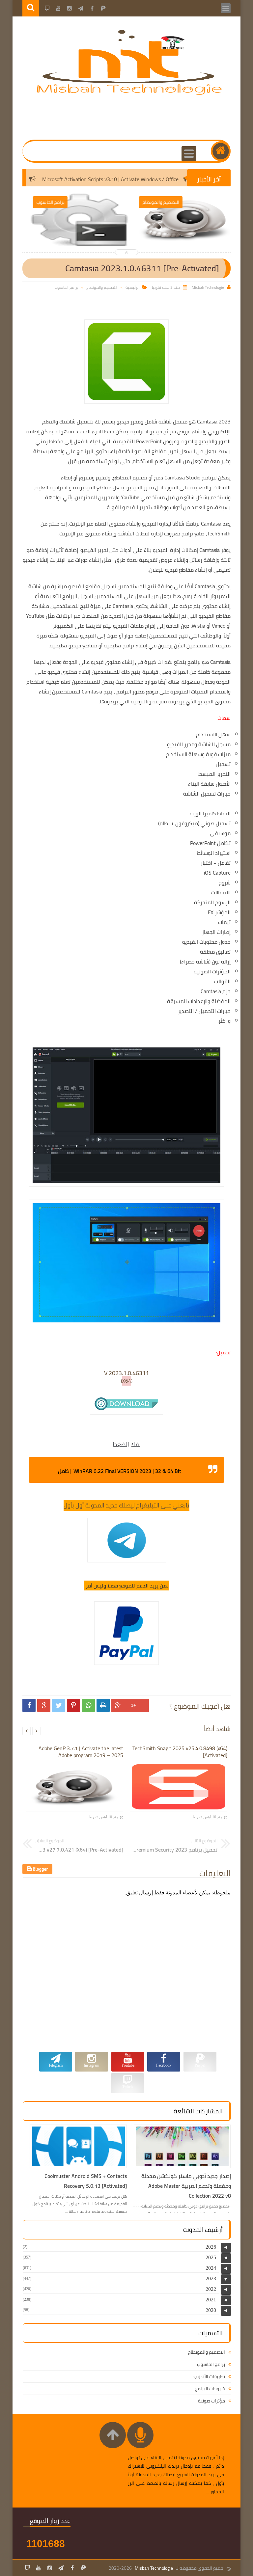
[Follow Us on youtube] (39, 2568)
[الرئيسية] (221, 151)
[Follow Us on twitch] (27, 2568)
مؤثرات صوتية (211, 2401)
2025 (211, 2257)
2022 (211, 2289)
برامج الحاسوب (67, 287)
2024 (211, 2268)
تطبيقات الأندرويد (209, 2376)
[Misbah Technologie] (130, 94)
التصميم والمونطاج (102, 287)
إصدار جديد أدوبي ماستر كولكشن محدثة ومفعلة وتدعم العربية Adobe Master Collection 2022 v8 (186, 2186)
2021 (211, 2300)
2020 (211, 2310)
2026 (211, 2247)
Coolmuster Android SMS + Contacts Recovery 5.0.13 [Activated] (86, 2181)
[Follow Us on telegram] (61, 2568)
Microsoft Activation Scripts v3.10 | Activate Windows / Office (137, 179)
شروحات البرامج (210, 2389)
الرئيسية (132, 287)
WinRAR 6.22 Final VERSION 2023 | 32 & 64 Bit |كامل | (118, 1471)
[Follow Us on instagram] (50, 2568)
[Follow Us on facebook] (72, 2568)
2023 (211, 2278)
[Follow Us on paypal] (83, 2568)
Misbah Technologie (154, 2568)
